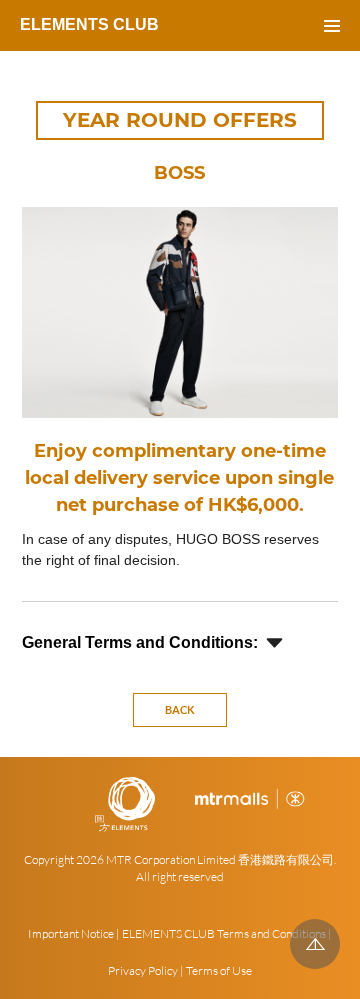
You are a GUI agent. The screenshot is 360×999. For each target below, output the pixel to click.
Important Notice (71, 933)
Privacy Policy (143, 970)
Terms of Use (219, 970)
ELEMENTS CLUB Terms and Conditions (224, 933)
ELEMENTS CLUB (89, 24)
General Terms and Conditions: (140, 642)
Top (315, 944)
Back (180, 710)
